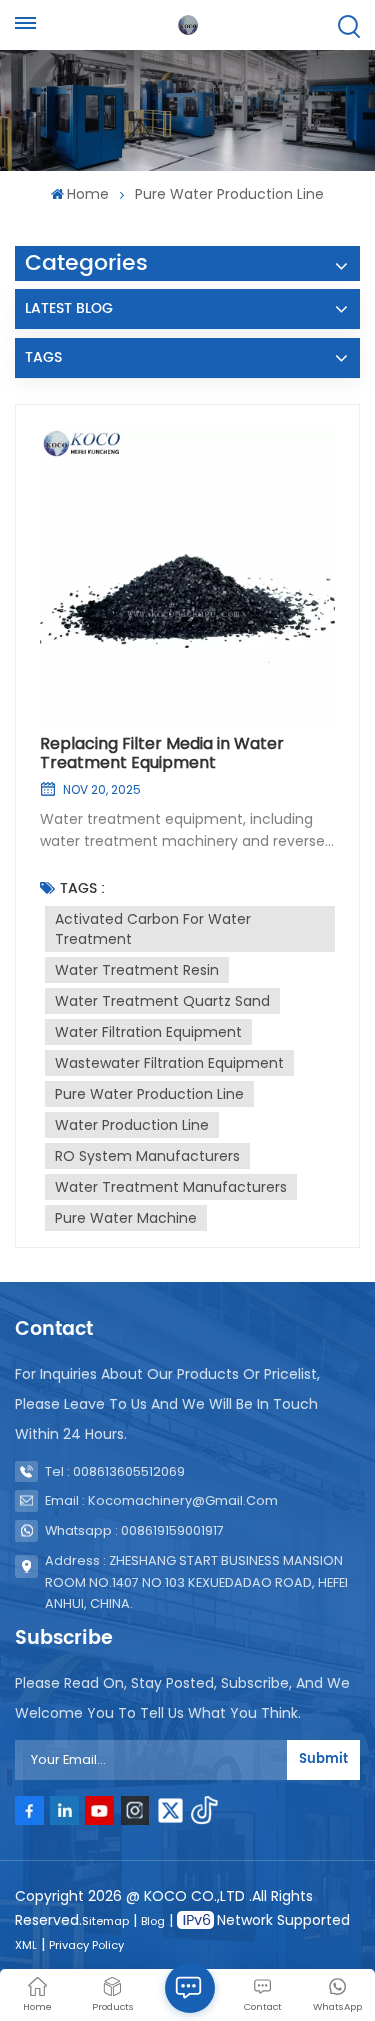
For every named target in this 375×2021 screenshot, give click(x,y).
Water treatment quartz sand (162, 1001)
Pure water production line (149, 1094)
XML (26, 1945)
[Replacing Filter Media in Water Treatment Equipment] (187, 576)
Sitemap (105, 1921)
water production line (132, 1125)
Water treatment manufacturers (171, 1187)
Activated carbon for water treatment (153, 929)
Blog (153, 1921)
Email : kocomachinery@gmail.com (161, 1500)
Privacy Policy (86, 1945)
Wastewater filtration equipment (169, 1063)
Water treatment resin (137, 970)
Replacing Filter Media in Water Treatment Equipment (162, 753)
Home (88, 194)
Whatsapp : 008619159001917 (134, 1530)
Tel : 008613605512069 (115, 1471)
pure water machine (126, 1218)
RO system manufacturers (147, 1156)
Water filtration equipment (148, 1032)
